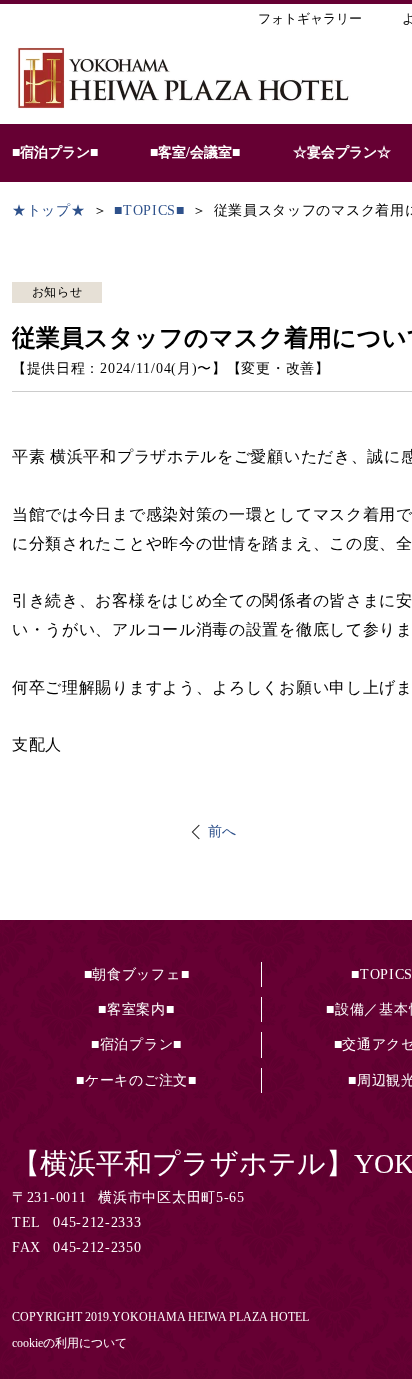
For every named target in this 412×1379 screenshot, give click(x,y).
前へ (222, 831)
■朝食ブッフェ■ (137, 974)
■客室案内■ (136, 1009)
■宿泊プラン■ (136, 1044)
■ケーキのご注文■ (136, 1080)
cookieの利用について (69, 1343)
